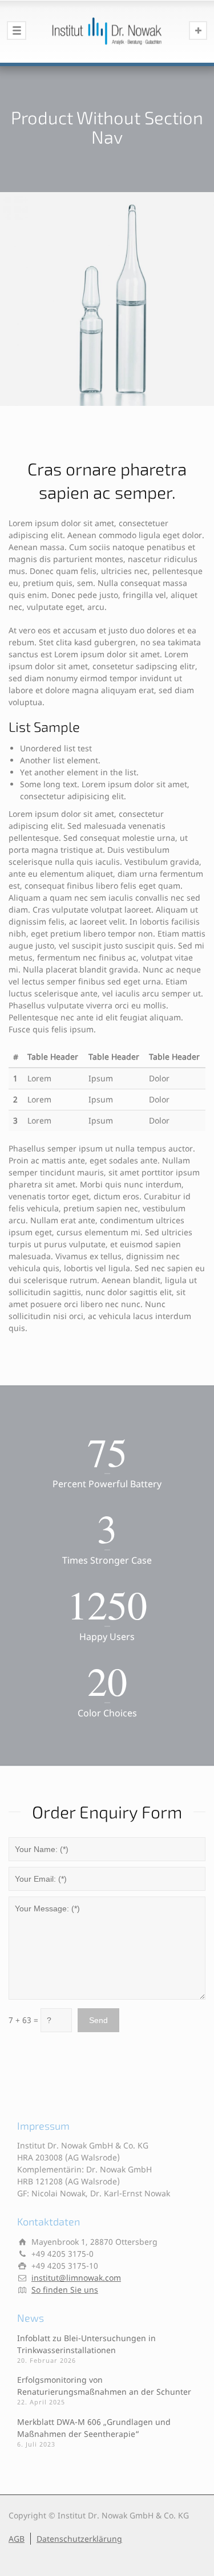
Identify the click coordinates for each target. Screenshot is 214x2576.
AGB (17, 2539)
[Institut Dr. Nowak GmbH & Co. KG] (107, 31)
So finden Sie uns (65, 2290)
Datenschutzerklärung (79, 2539)
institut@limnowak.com (76, 2278)
